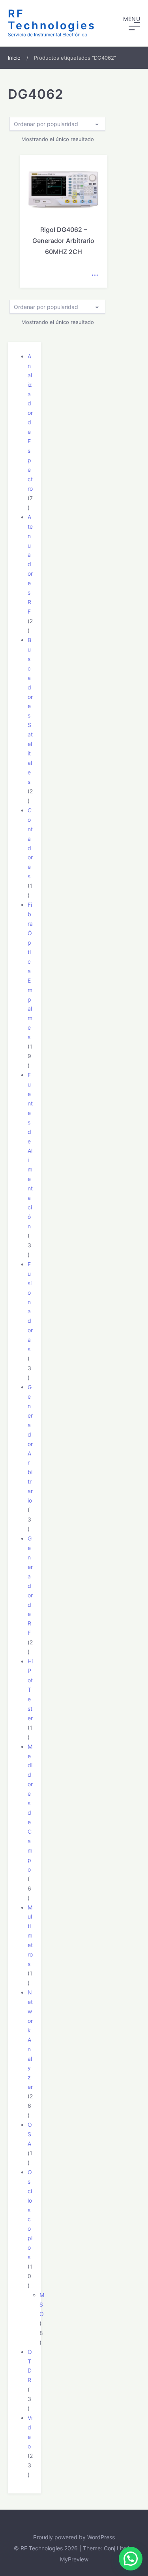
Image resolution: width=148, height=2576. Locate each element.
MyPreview (74, 2559)
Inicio (14, 58)
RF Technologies (52, 20)
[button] (132, 23)
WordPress (101, 2537)
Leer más (95, 275)
